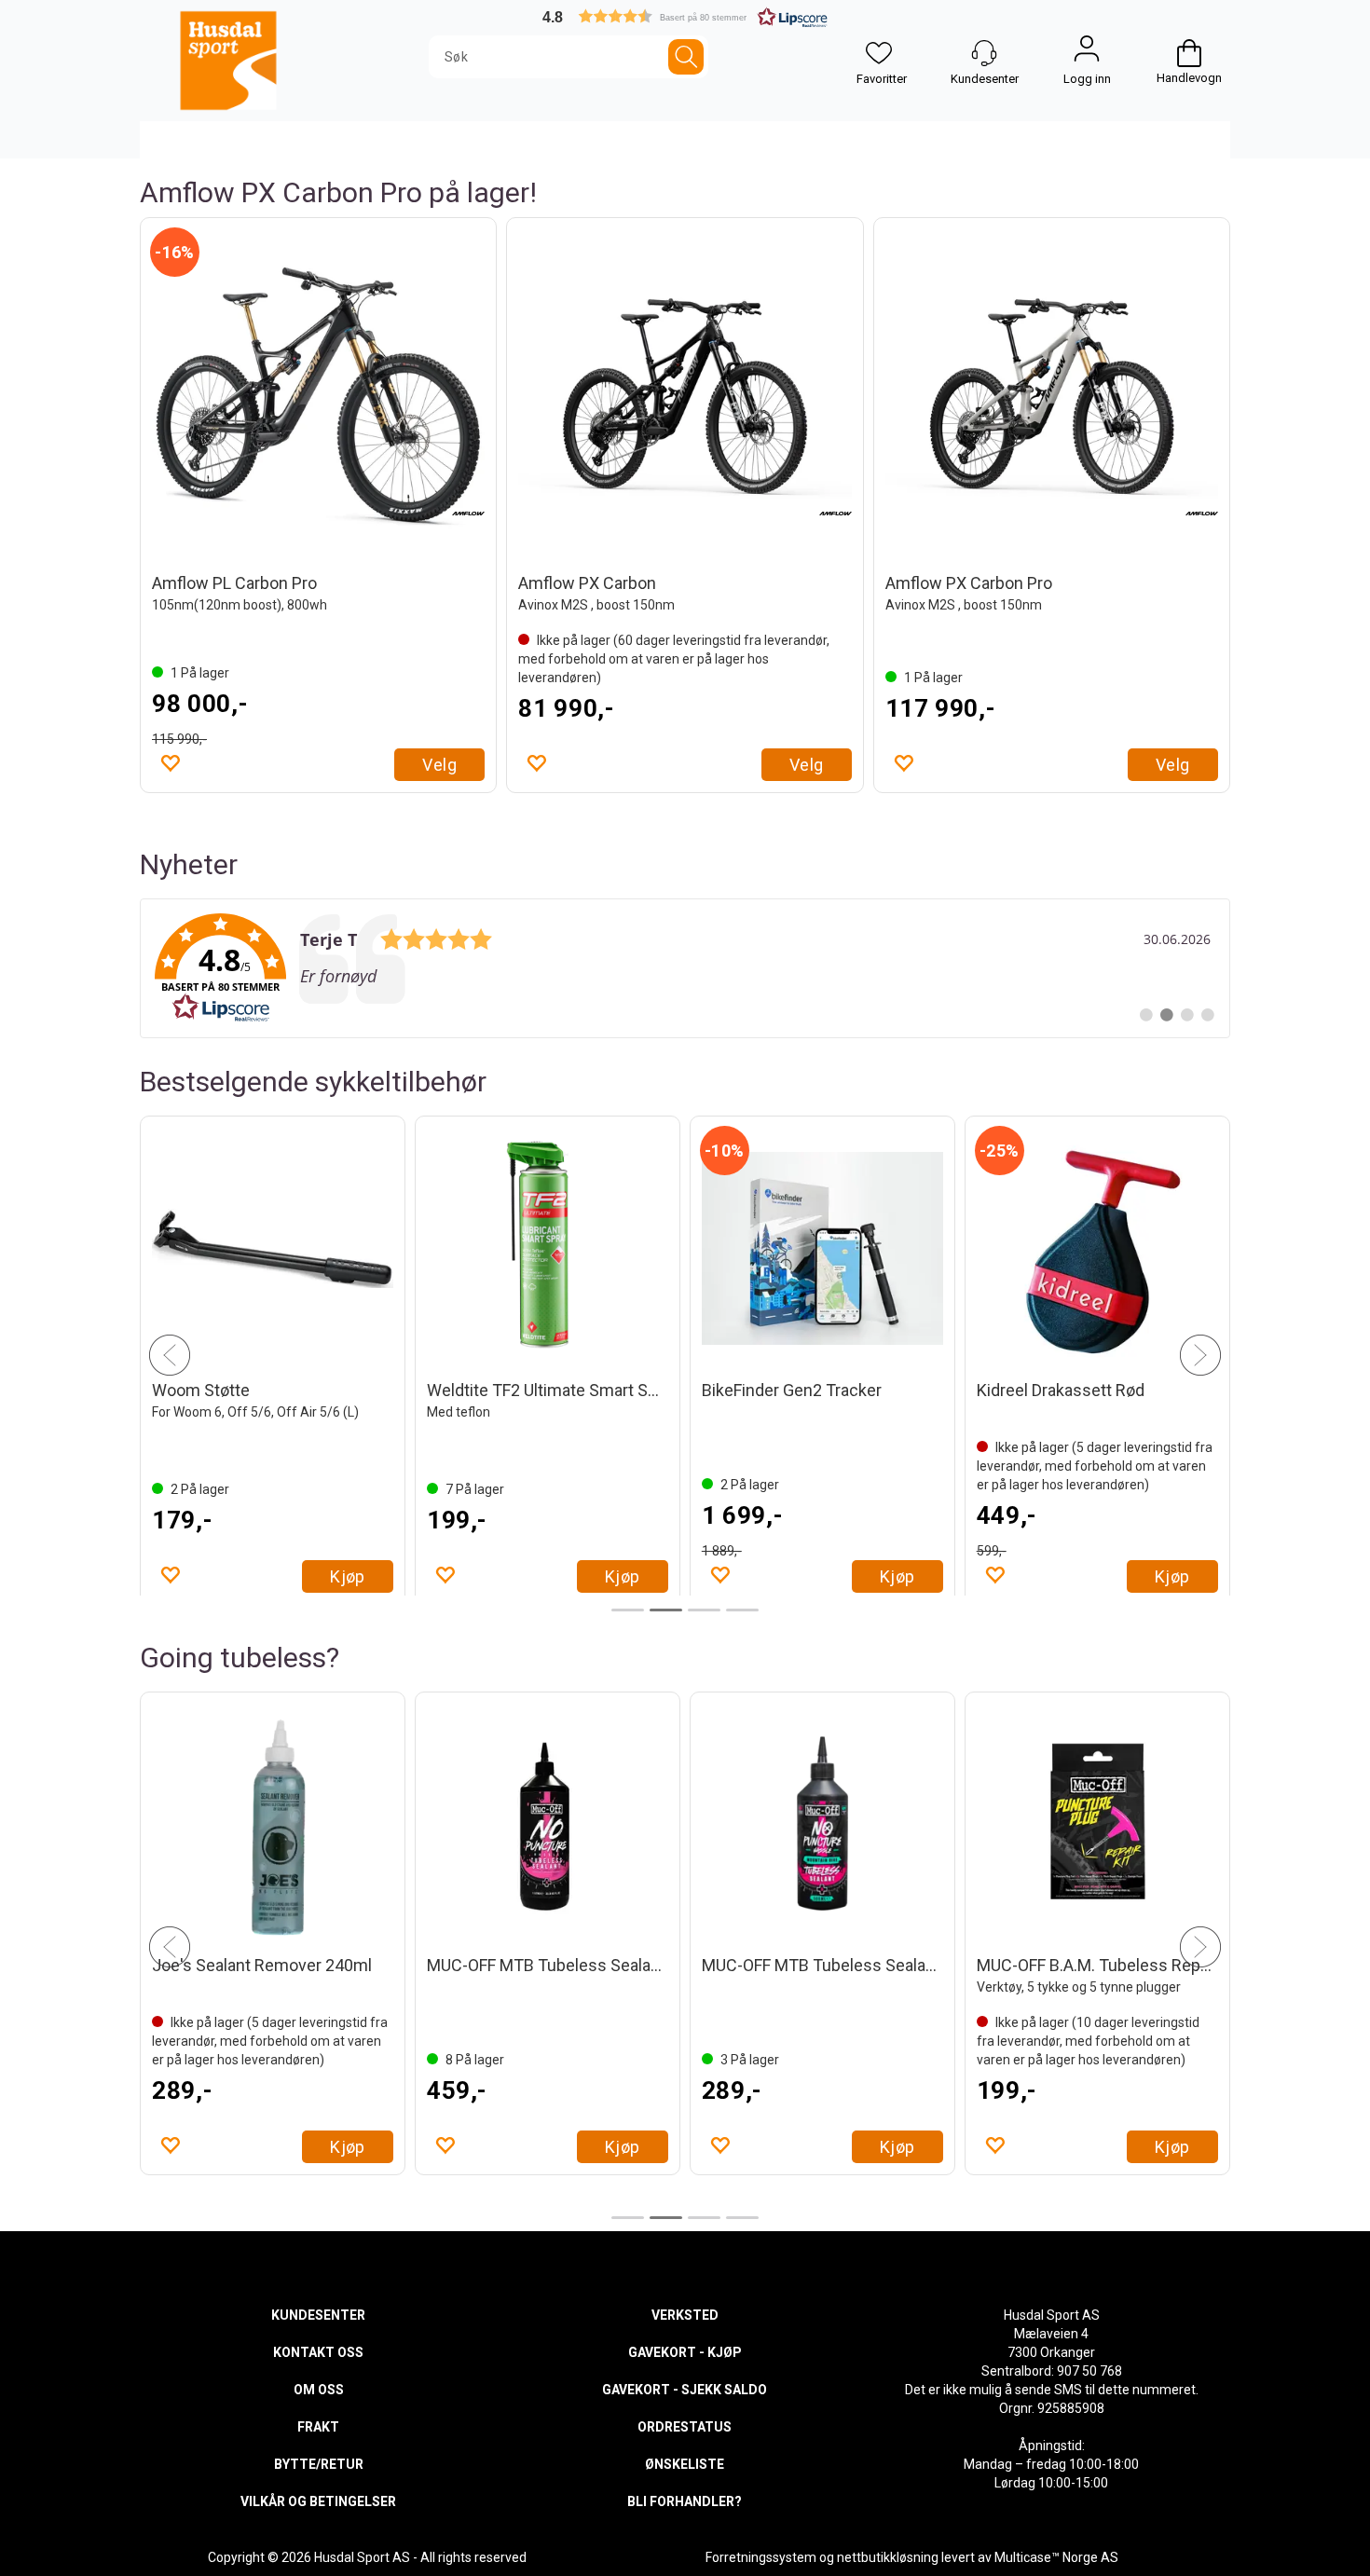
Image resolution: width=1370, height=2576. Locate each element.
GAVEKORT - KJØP (685, 2352)
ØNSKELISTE (685, 2464)
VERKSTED (685, 2315)
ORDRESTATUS (685, 2427)
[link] (685, 968)
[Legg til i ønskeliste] (170, 762)
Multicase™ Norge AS (1056, 2557)
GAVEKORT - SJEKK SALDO (685, 2390)
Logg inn (1087, 53)
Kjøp (348, 1576)
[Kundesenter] (984, 53)
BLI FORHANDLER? (685, 2501)
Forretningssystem (761, 2557)
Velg (439, 765)
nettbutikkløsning (888, 2557)
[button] (685, 16)
